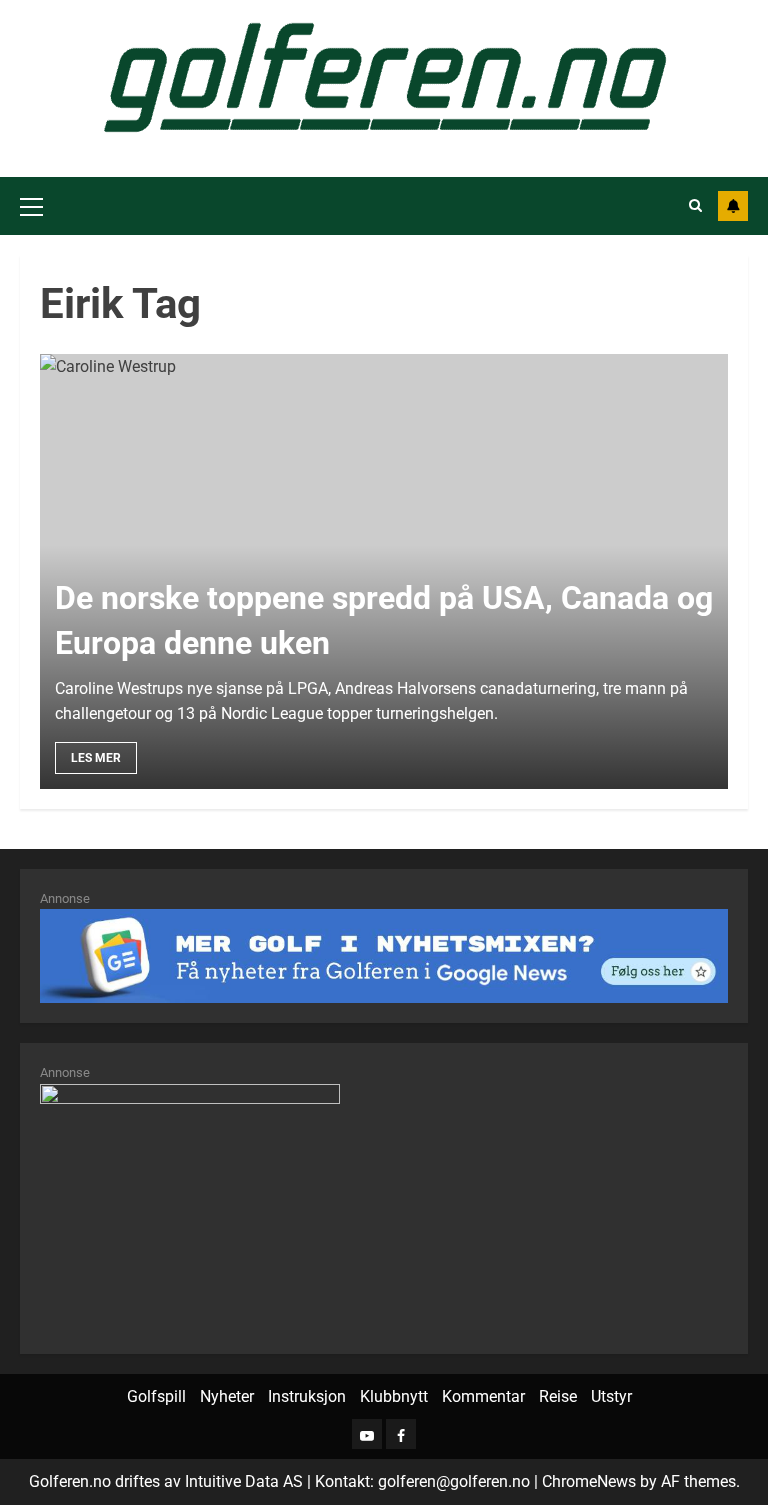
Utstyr (611, 1396)
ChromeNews (589, 1481)
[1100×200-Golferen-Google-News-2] (384, 954)
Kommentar (483, 1396)
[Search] (695, 206)
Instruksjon (307, 1396)
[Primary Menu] (31, 206)
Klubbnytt (394, 1396)
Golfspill (156, 1396)
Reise (558, 1396)
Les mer (96, 758)
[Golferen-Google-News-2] (190, 1207)
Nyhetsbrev (733, 206)
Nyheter (227, 1396)
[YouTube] (367, 1434)
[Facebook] (401, 1434)
